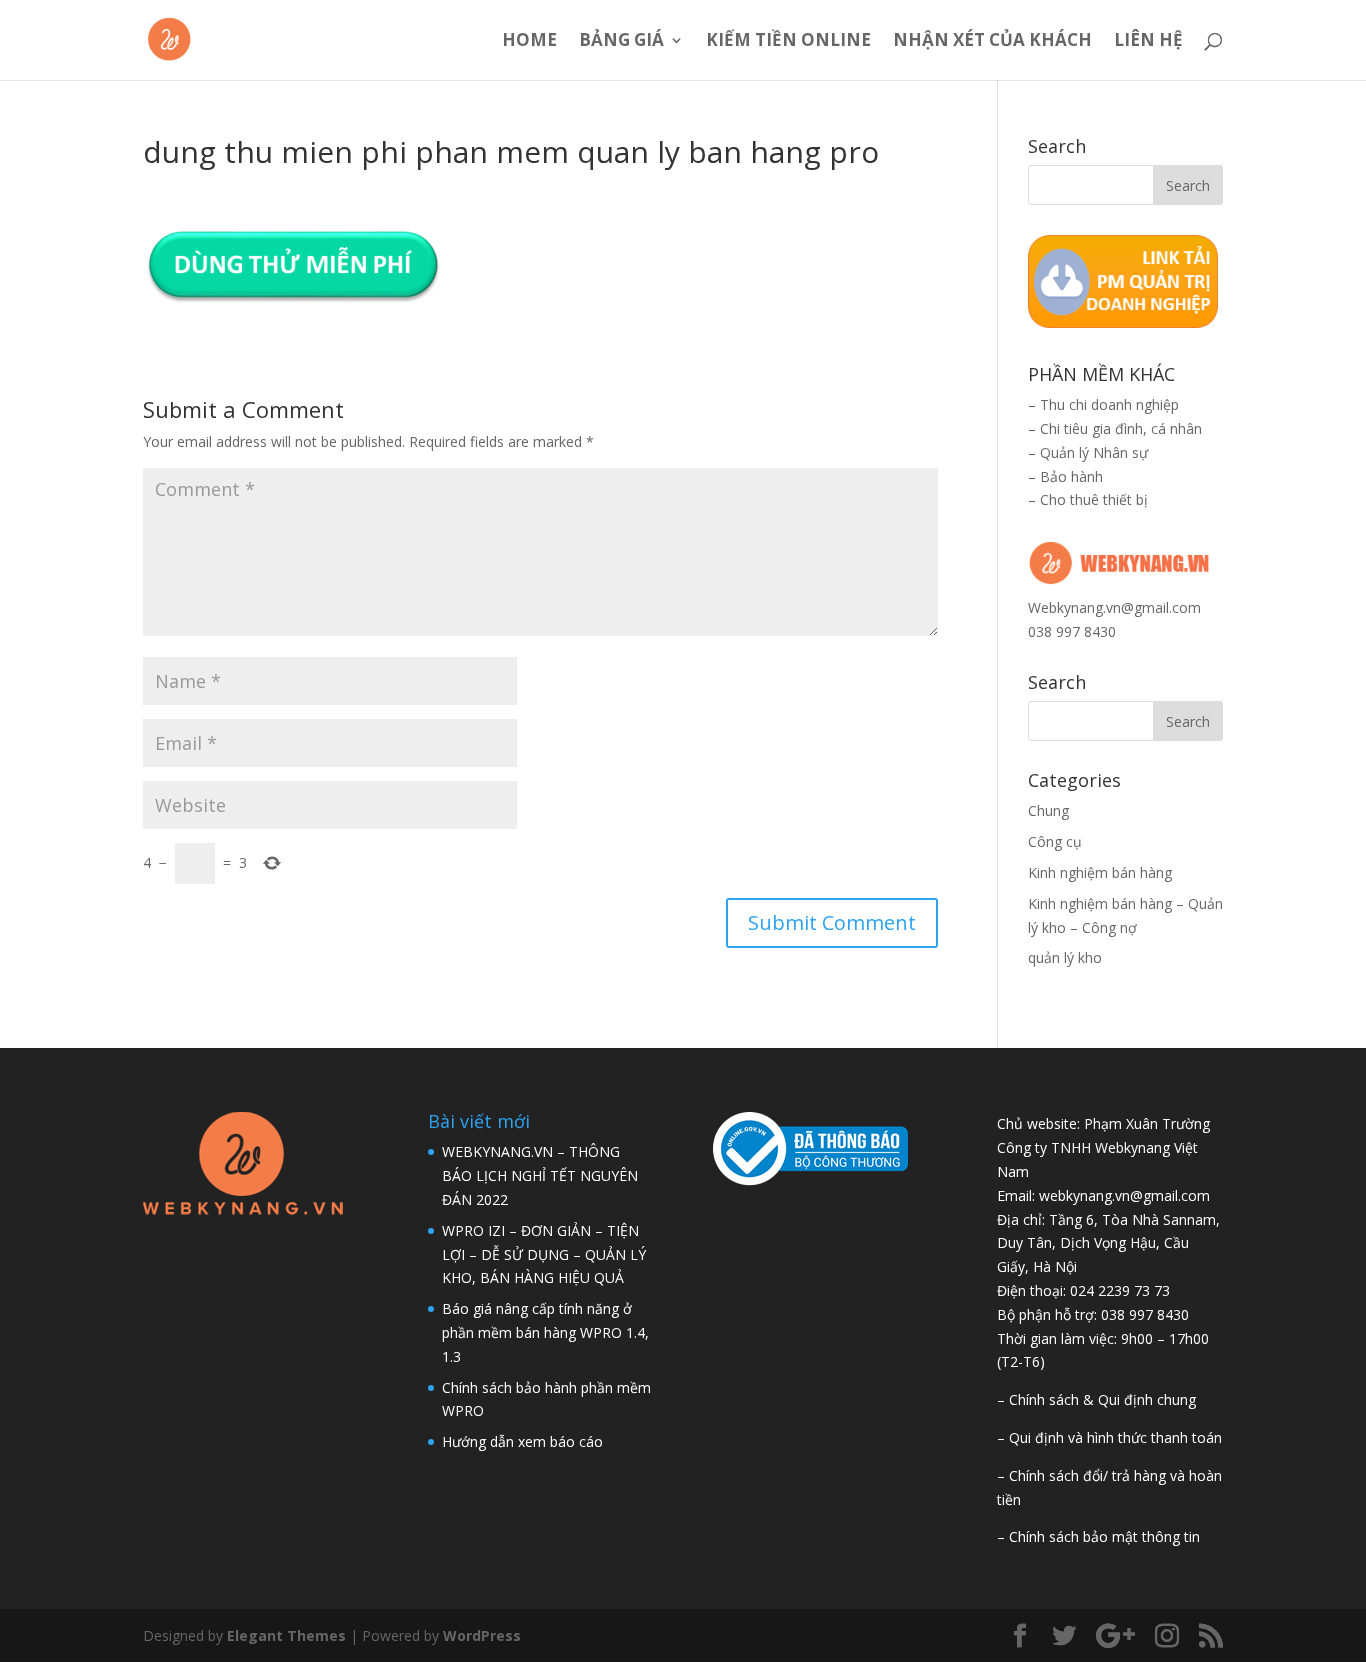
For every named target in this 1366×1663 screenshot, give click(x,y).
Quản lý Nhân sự (1094, 452)
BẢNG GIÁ (621, 42)
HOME (529, 42)
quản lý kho (1065, 957)
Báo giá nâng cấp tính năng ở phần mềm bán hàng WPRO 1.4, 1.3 (545, 1332)
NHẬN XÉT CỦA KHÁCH (992, 42)
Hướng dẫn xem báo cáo (522, 1441)
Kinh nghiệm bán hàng (1100, 872)
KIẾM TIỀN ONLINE (788, 42)
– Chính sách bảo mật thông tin (1098, 1536)
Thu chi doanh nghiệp (1109, 404)
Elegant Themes (286, 1635)
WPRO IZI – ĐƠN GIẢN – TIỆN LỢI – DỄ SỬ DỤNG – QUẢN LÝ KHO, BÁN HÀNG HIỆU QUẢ (544, 1254)
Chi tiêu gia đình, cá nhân (1121, 428)
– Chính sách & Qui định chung (1096, 1399)
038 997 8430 (1072, 631)
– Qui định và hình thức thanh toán (1109, 1437)
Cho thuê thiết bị (1094, 499)
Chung (1048, 810)
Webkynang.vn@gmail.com (1114, 607)
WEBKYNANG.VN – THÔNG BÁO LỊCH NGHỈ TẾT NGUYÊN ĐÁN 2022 (540, 1175)
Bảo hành (1071, 476)
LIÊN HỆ (1148, 42)
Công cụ (1055, 841)
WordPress (482, 1635)
